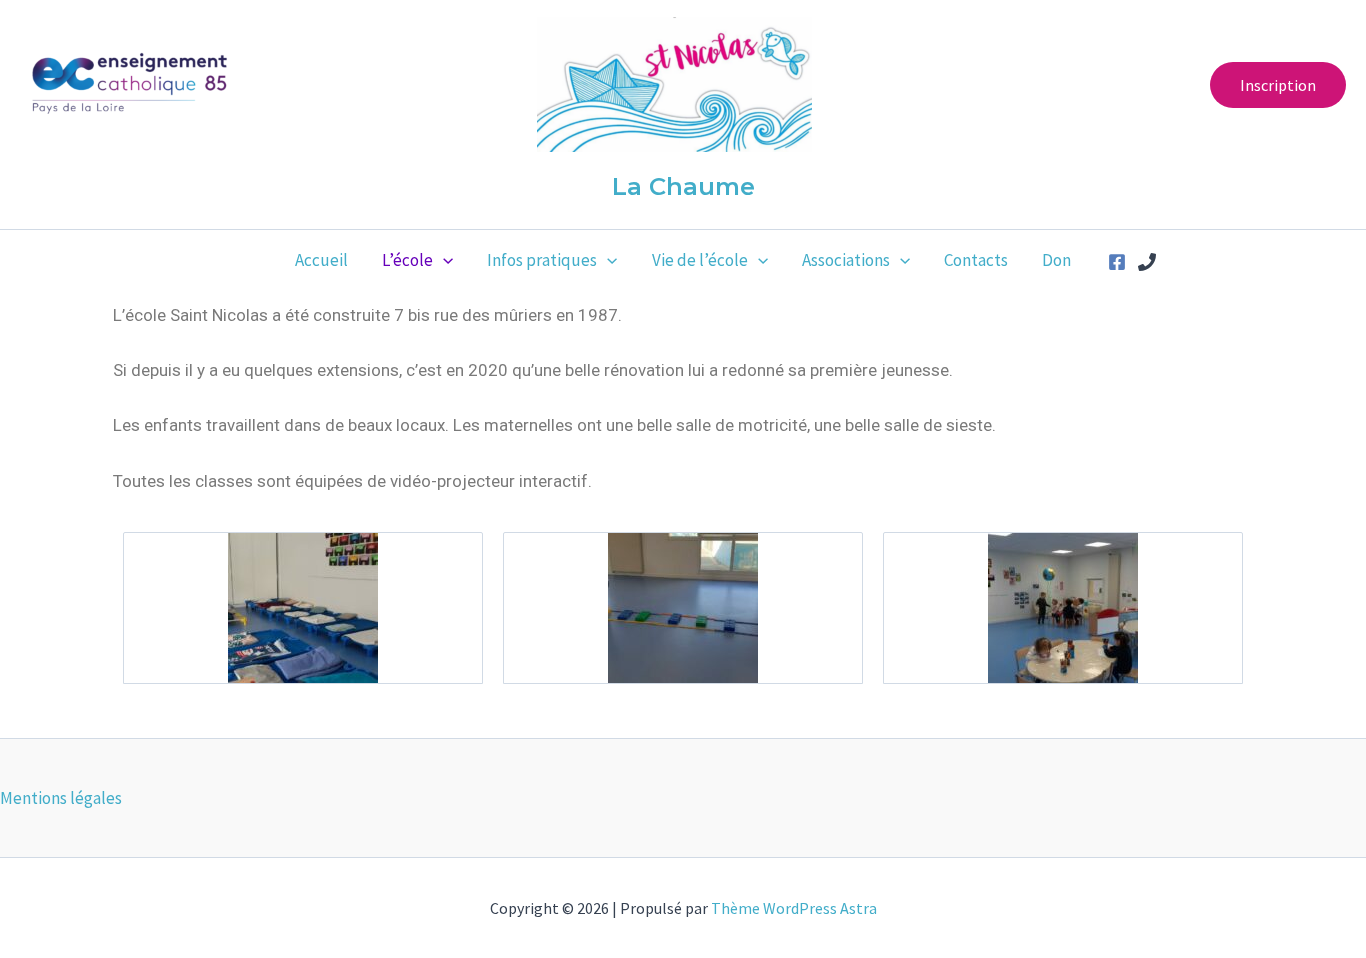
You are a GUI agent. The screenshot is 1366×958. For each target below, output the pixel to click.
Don (1056, 260)
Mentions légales (61, 798)
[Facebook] (1117, 262)
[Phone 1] (1147, 262)
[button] (1278, 85)
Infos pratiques (542, 260)
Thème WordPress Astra (794, 908)
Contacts (976, 260)
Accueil (321, 260)
